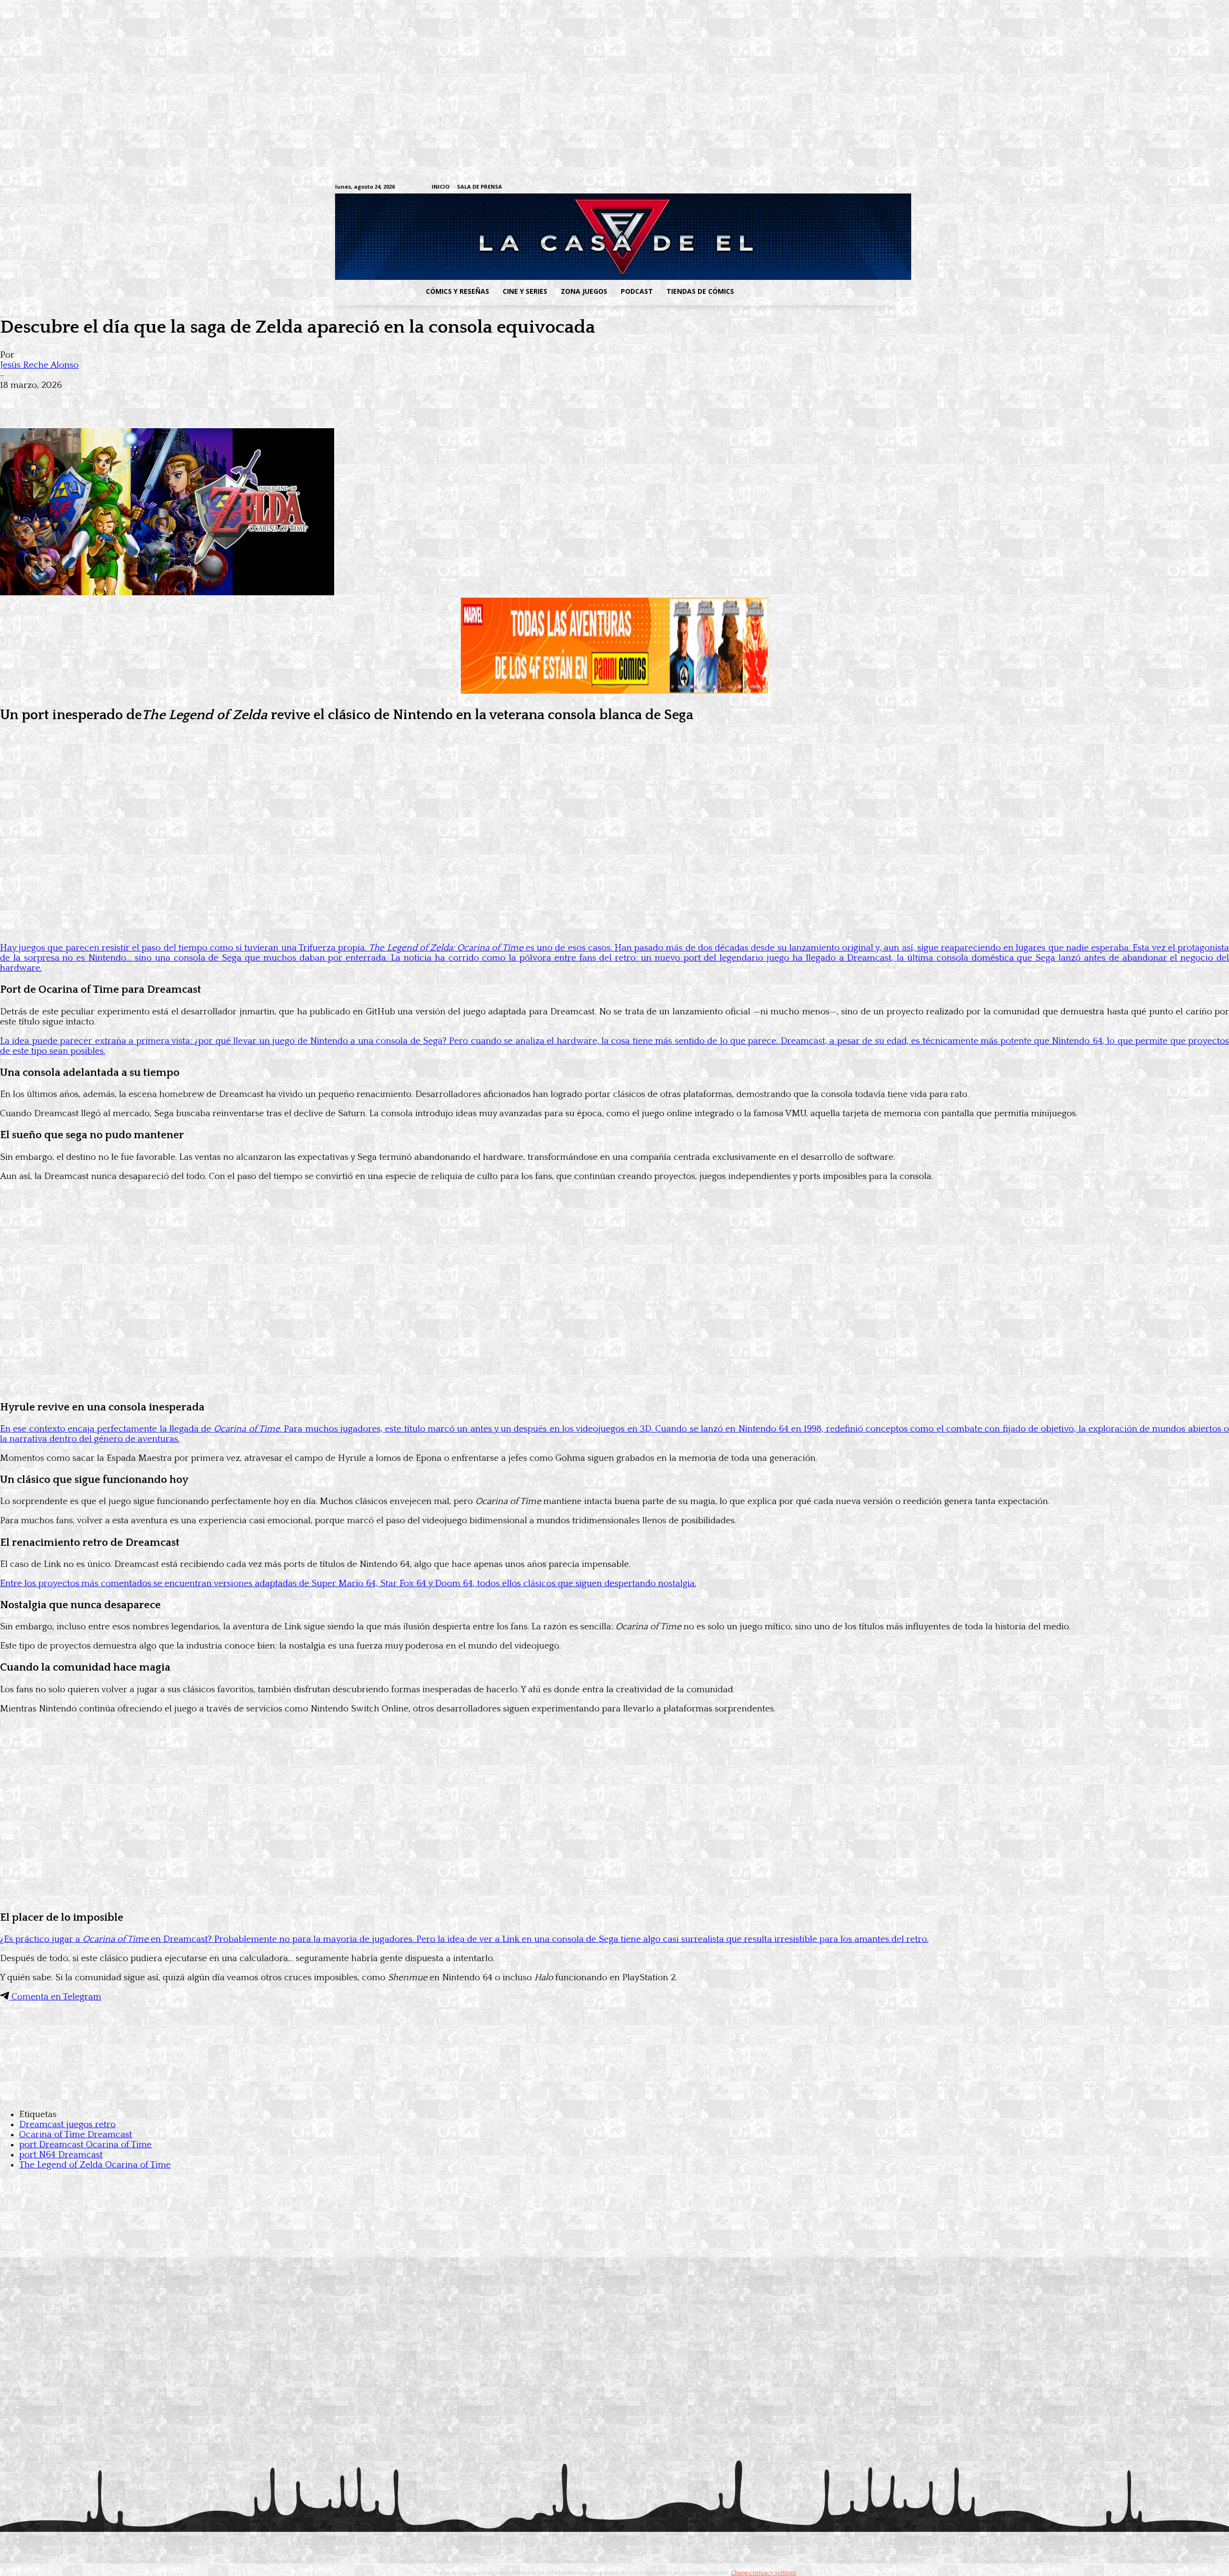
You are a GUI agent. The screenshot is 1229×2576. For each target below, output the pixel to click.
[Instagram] (814, 187)
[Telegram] (859, 187)
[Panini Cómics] (614, 691)
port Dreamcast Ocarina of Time (85, 2145)
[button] (818, 291)
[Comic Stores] (614, 2095)
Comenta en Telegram (55, 1997)
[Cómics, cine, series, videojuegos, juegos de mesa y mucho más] (565, 237)
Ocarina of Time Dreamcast (76, 2135)
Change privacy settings (763, 2573)
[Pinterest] (154, 400)
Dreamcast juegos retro (67, 2125)
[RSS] (829, 187)
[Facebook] (800, 187)
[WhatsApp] (119, 400)
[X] (874, 187)
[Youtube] (889, 187)
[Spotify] (844, 187)
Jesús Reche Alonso (39, 365)
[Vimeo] (776, 187)
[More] (189, 400)
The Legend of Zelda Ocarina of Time (95, 2165)
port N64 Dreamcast (61, 2155)
